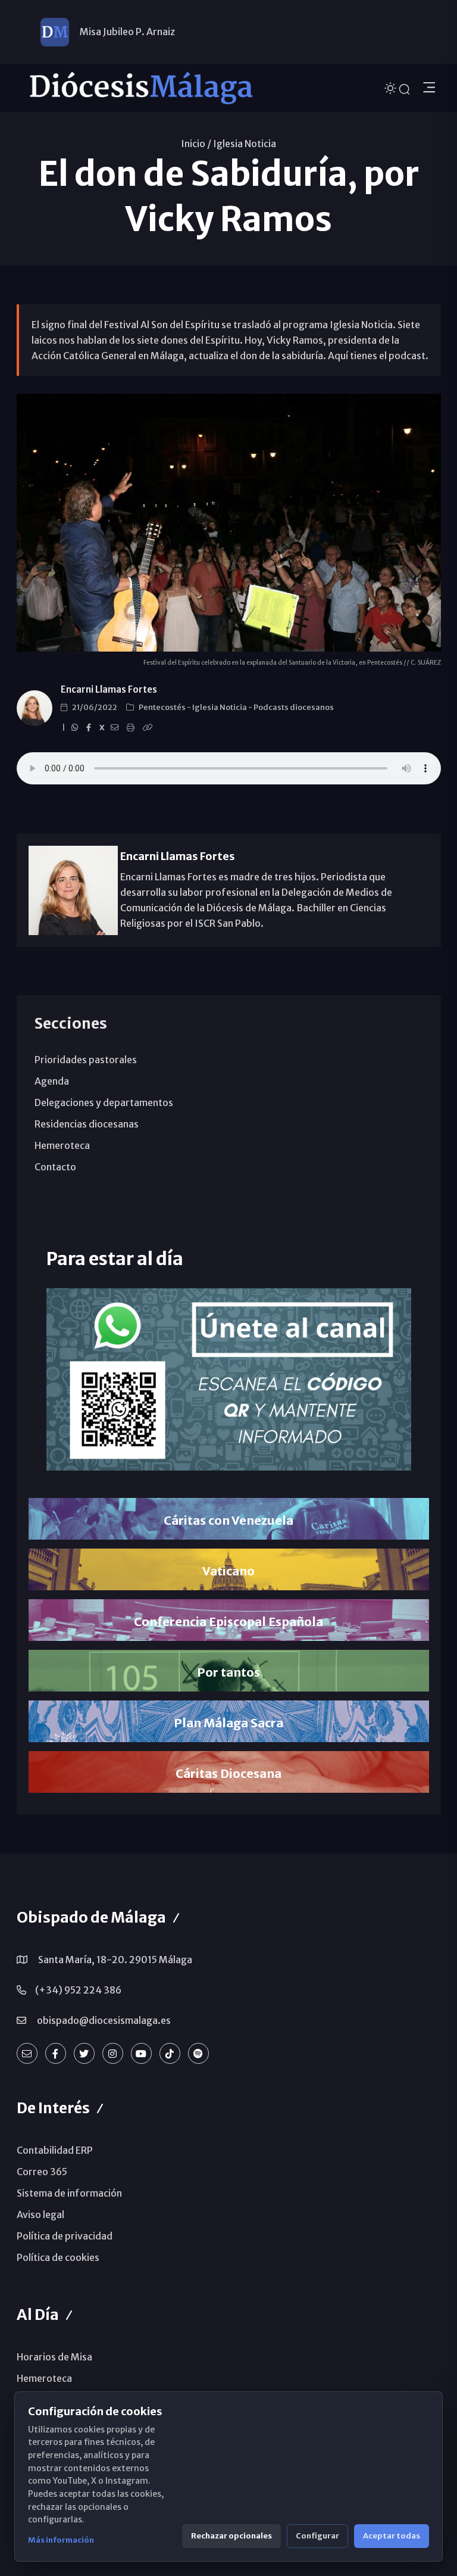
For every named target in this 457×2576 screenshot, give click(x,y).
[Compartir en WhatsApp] (76, 728)
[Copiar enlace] (149, 728)
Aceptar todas (392, 2536)
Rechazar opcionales (231, 2536)
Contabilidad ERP (55, 2150)
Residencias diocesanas (87, 1124)
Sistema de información (69, 2193)
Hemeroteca (62, 1145)
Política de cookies (58, 2257)
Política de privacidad (65, 2236)
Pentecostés (163, 707)
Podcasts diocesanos (294, 707)
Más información (61, 2540)
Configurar (317, 2536)
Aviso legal (40, 2214)
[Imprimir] (132, 728)
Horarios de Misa (54, 2357)
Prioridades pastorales (86, 1060)
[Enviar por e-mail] (116, 728)
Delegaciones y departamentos (104, 1102)
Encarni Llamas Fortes (109, 689)
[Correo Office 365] (27, 2053)
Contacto (55, 1167)
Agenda (52, 1081)
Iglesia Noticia (245, 144)
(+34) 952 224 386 (78, 1990)
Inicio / (196, 144)
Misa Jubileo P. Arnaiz (127, 32)
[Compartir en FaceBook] (90, 728)
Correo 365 (42, 2172)
